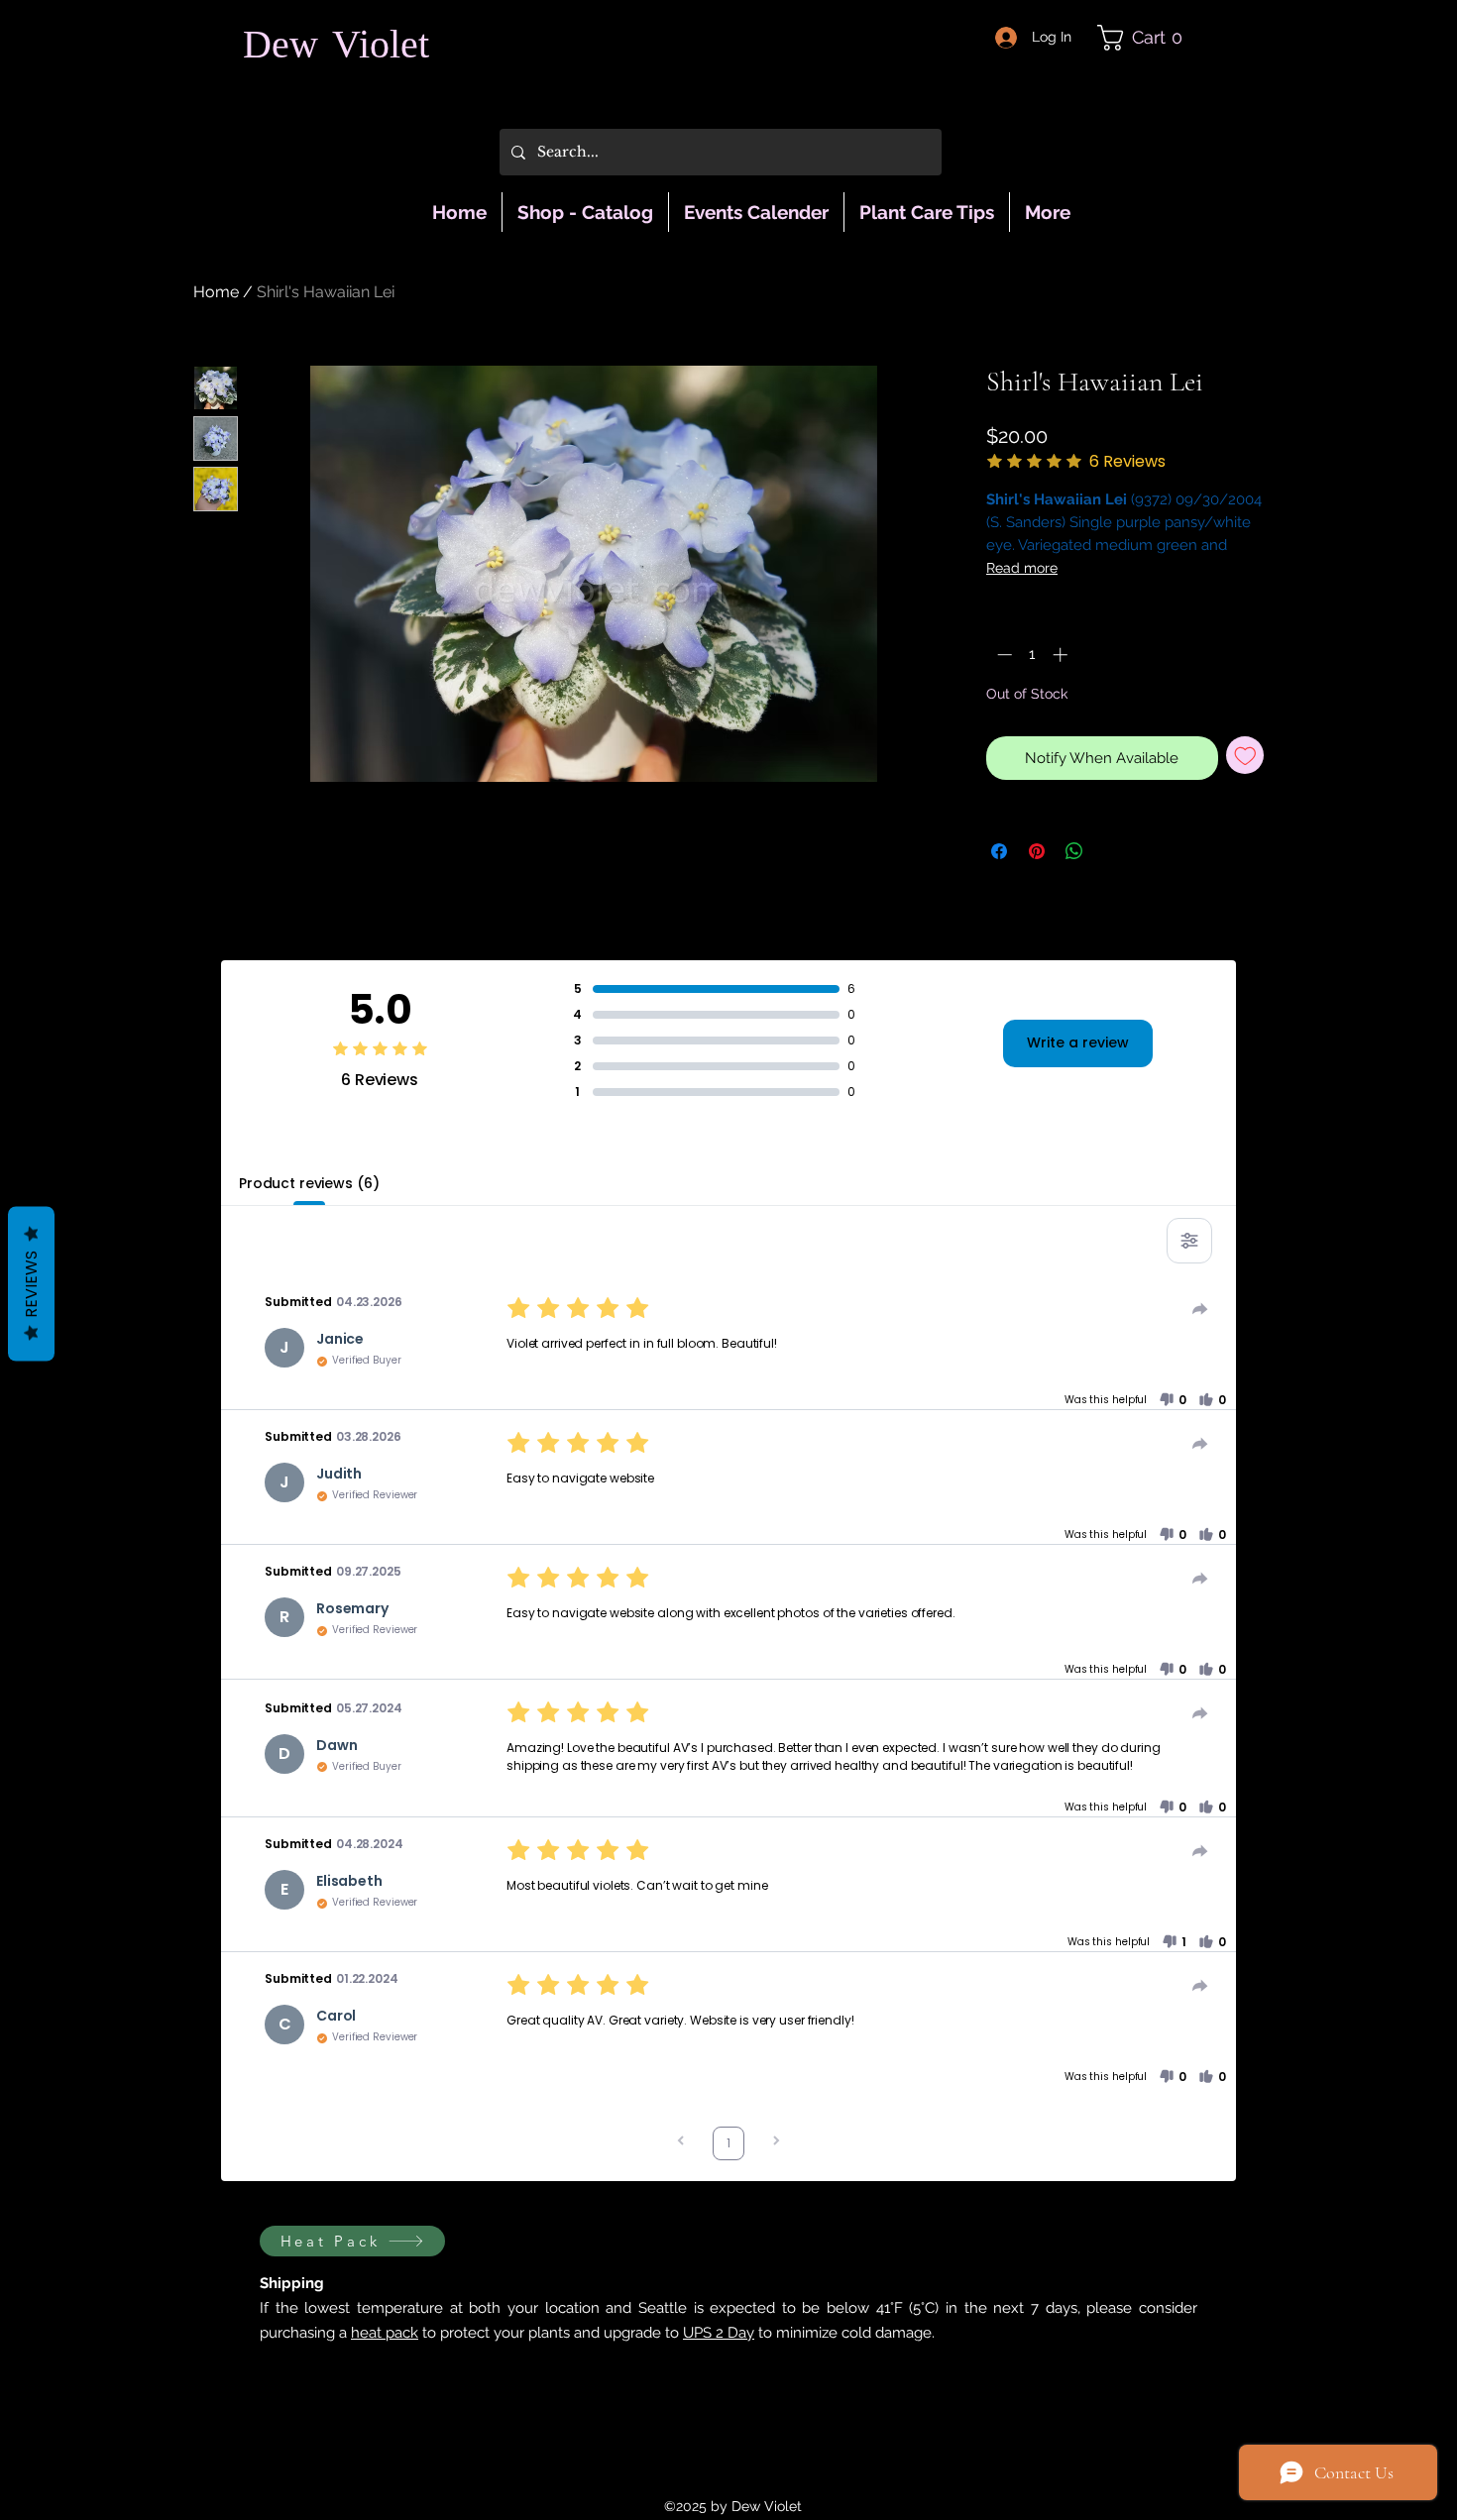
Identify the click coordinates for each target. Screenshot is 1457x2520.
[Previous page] (681, 2143)
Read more (1022, 568)
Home (216, 292)
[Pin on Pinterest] (1037, 851)
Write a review (1078, 1042)
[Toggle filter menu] (1189, 1241)
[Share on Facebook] (999, 851)
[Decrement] (1003, 655)
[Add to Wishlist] (1245, 756)
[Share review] (1200, 1309)
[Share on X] (1112, 851)
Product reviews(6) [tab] (309, 1183)
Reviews (31, 1283)
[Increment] (1062, 655)
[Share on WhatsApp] (1074, 851)
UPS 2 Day (719, 2333)
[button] (1148, 38)
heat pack (385, 2333)
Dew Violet (336, 48)
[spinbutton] (1032, 655)
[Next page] (776, 2143)
